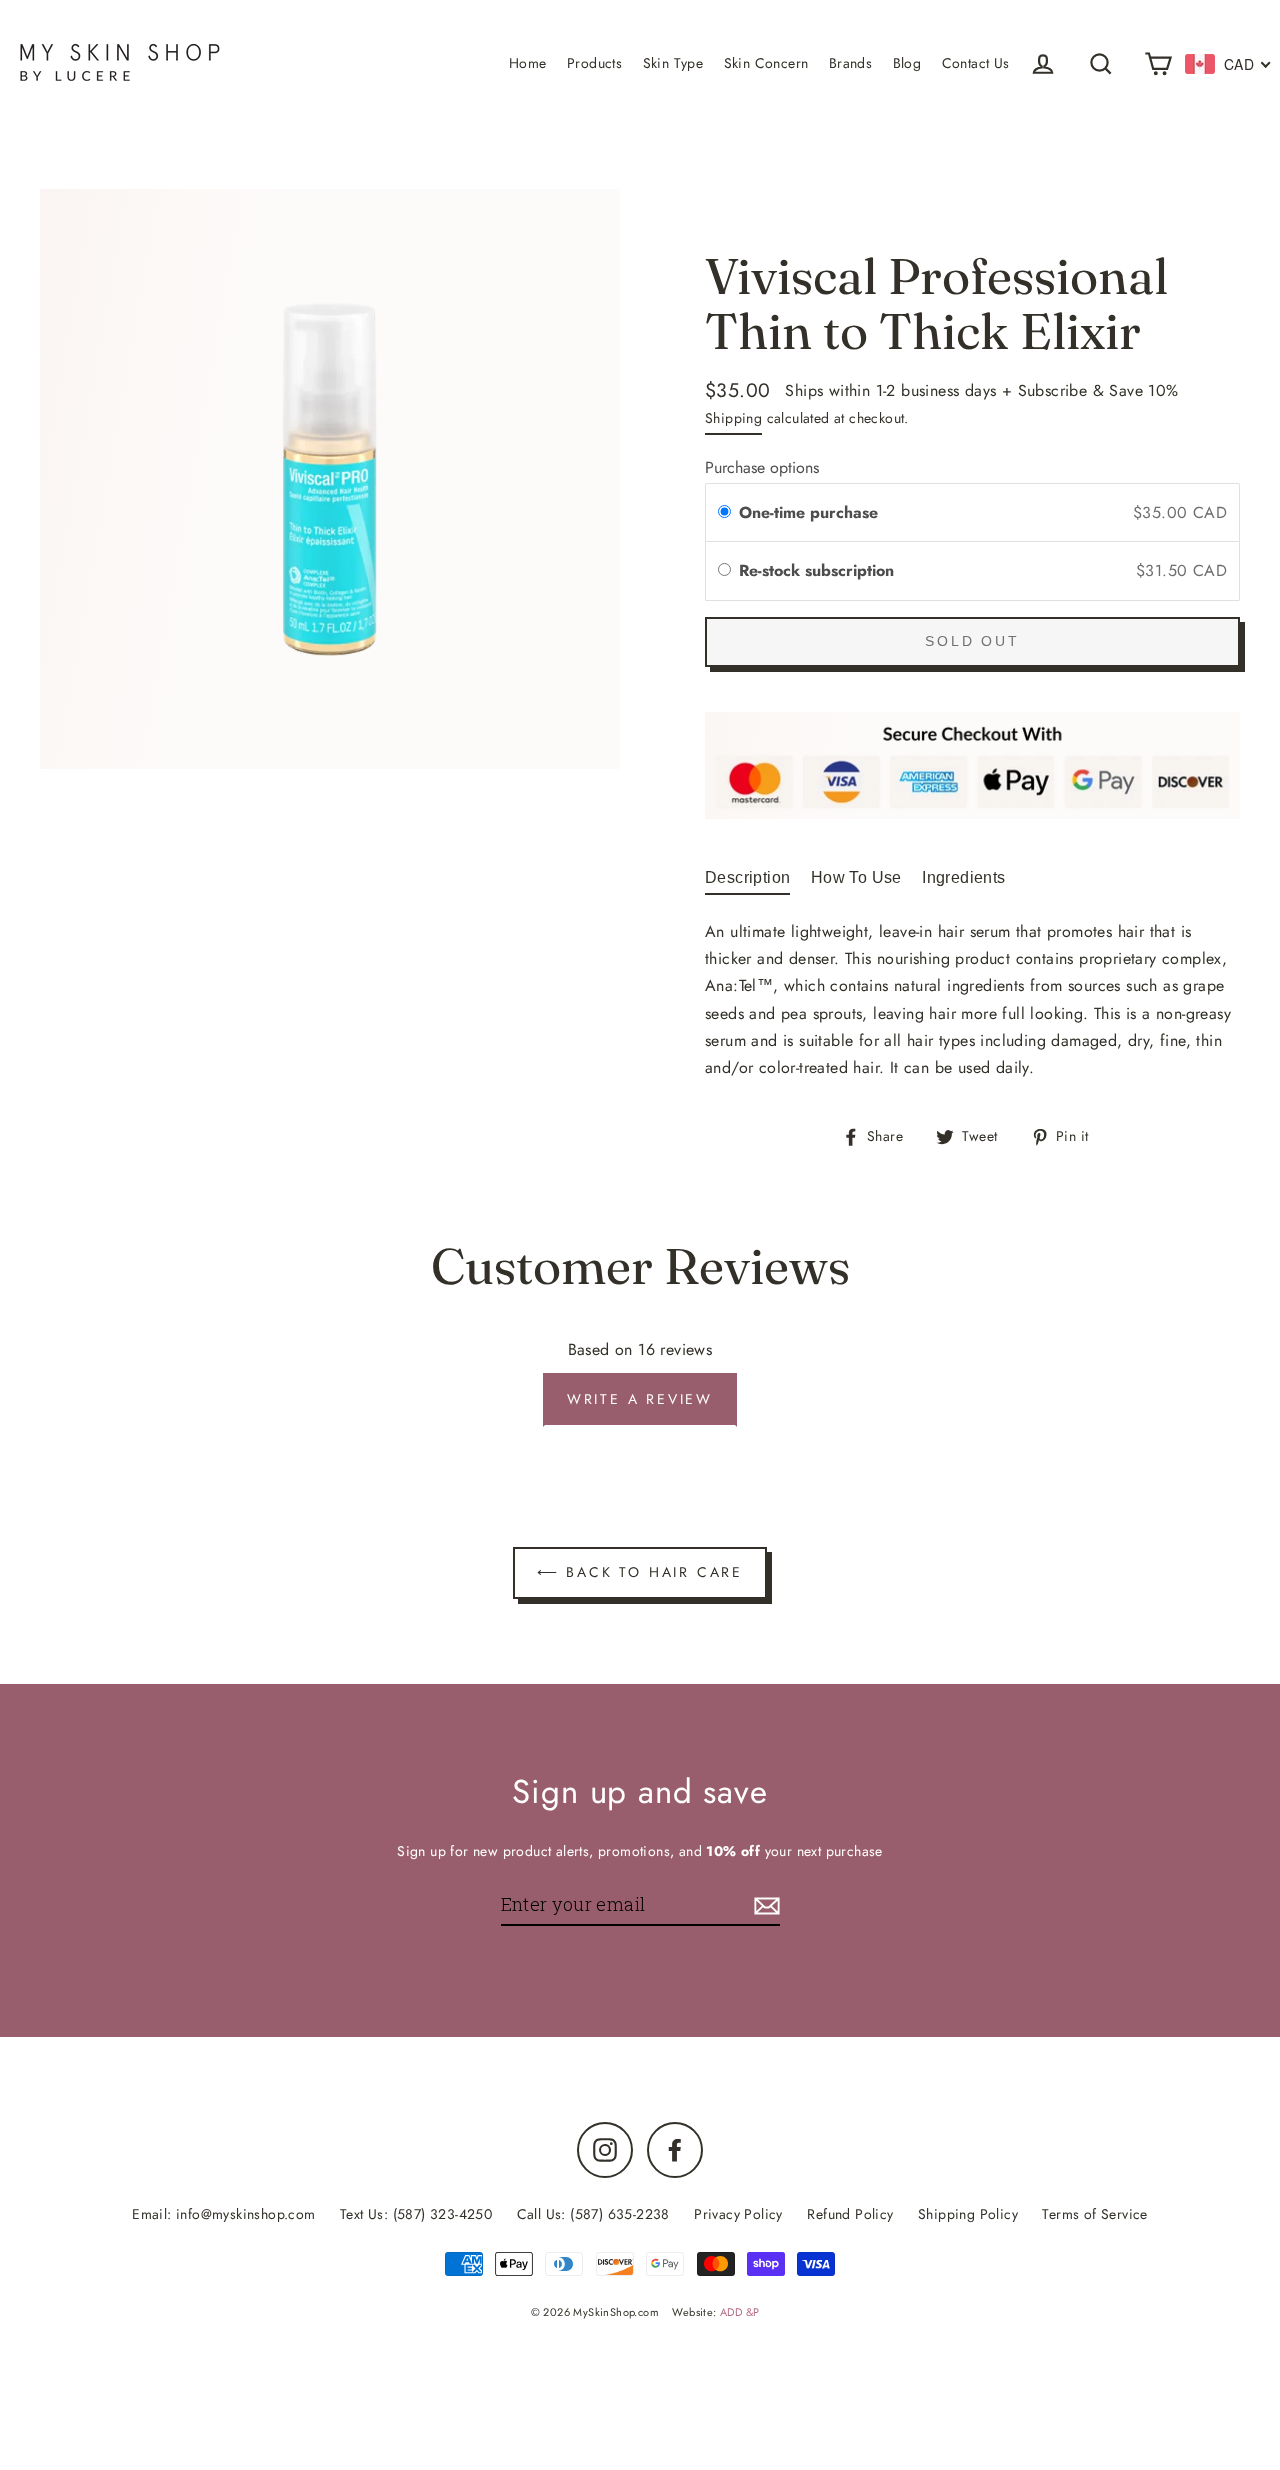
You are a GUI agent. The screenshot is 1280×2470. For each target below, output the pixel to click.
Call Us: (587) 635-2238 (593, 2214)
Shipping (733, 418)
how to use (856, 877)
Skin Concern (766, 63)
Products (594, 63)
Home (528, 63)
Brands (850, 63)
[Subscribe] (764, 1905)
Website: (715, 2312)
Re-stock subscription (819, 570)
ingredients (963, 877)
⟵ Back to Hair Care (640, 1572)
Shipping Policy (968, 2214)
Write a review (640, 1399)
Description (747, 877)
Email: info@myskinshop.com (223, 2214)
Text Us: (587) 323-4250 (416, 2214)
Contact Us (976, 63)
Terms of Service (1094, 2214)
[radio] (724, 513)
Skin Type (673, 63)
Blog (907, 63)
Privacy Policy (738, 2214)
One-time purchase (808, 512)
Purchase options (762, 467)
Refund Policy (850, 2214)
